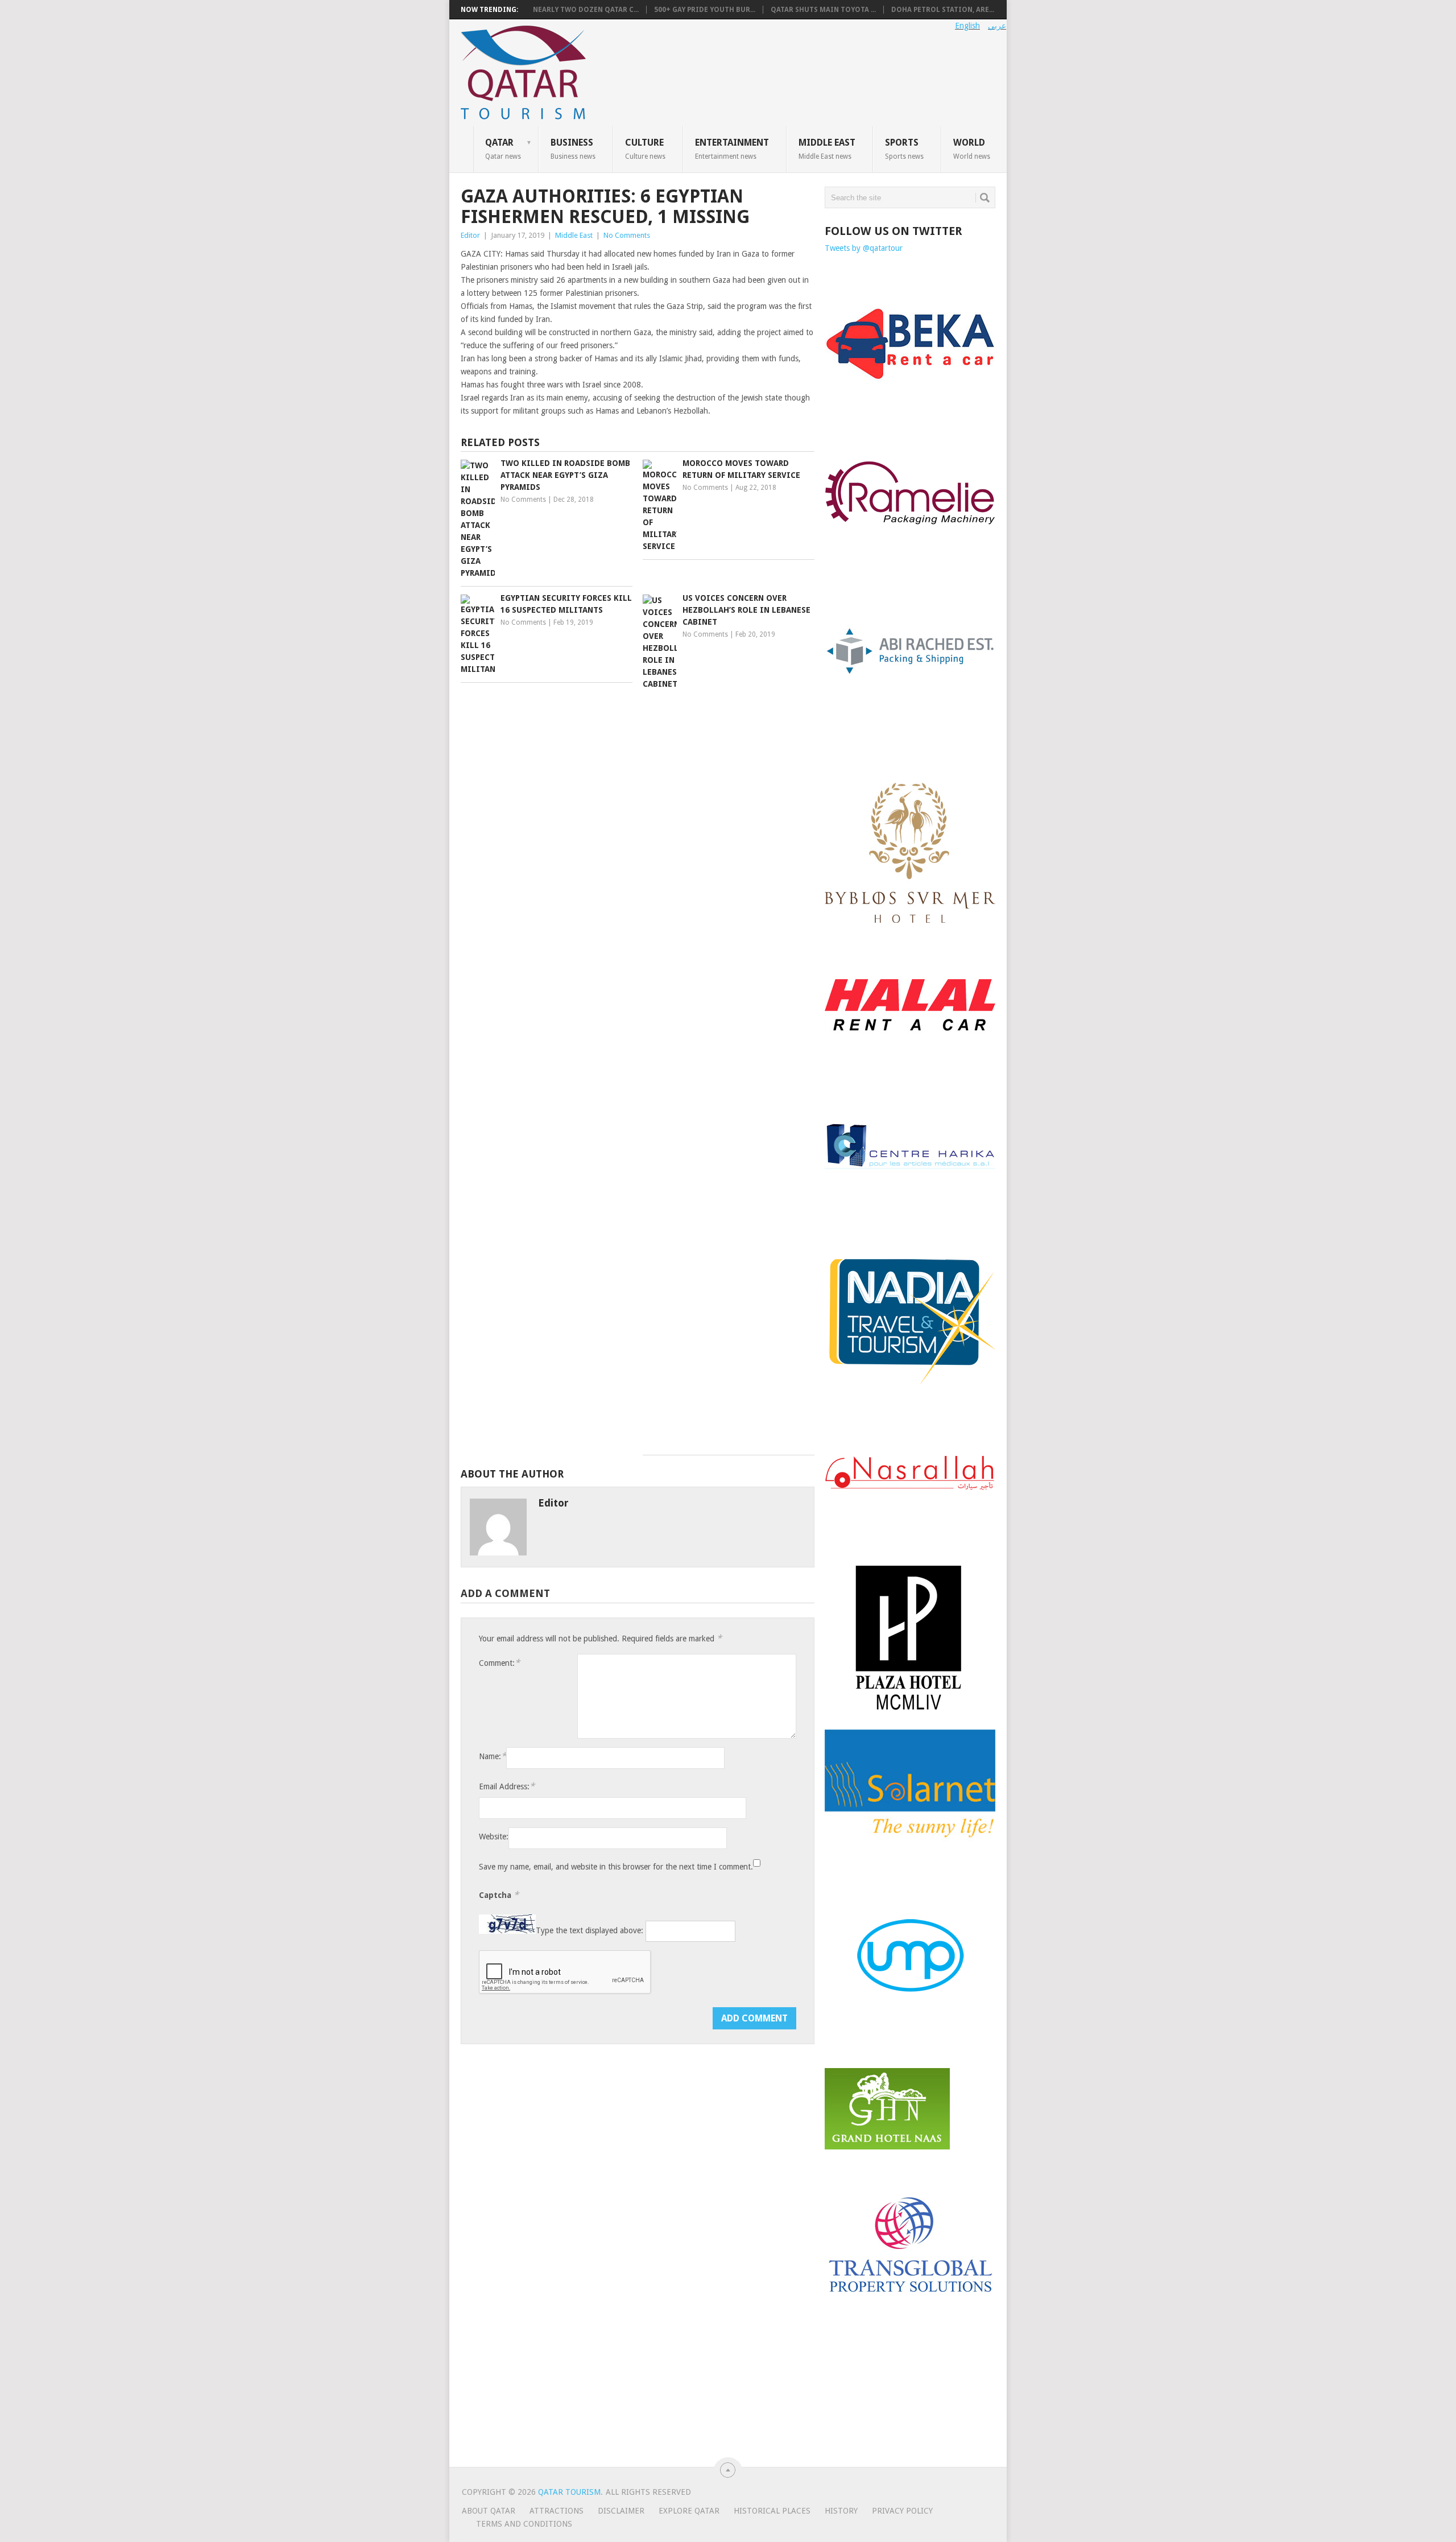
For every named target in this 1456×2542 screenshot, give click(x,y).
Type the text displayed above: (590, 1931)
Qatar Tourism (569, 2492)
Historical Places (772, 2511)
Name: (493, 1756)
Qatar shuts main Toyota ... (823, 10)
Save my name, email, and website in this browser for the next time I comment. (616, 1867)
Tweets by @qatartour (864, 248)
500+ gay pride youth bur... (705, 10)
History (841, 2511)
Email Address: (507, 1786)
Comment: (499, 1663)
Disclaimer (621, 2511)
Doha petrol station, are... (943, 10)
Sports (904, 148)
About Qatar (489, 2511)
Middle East (827, 148)
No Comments (627, 235)
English (967, 26)
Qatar (503, 148)
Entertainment (732, 148)
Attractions (557, 2511)
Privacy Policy (902, 2511)
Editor (470, 235)
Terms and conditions (524, 2524)
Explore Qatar (689, 2511)
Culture (645, 148)
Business (573, 148)
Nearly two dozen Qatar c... (586, 10)
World (972, 148)
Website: (494, 1837)
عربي (997, 26)
